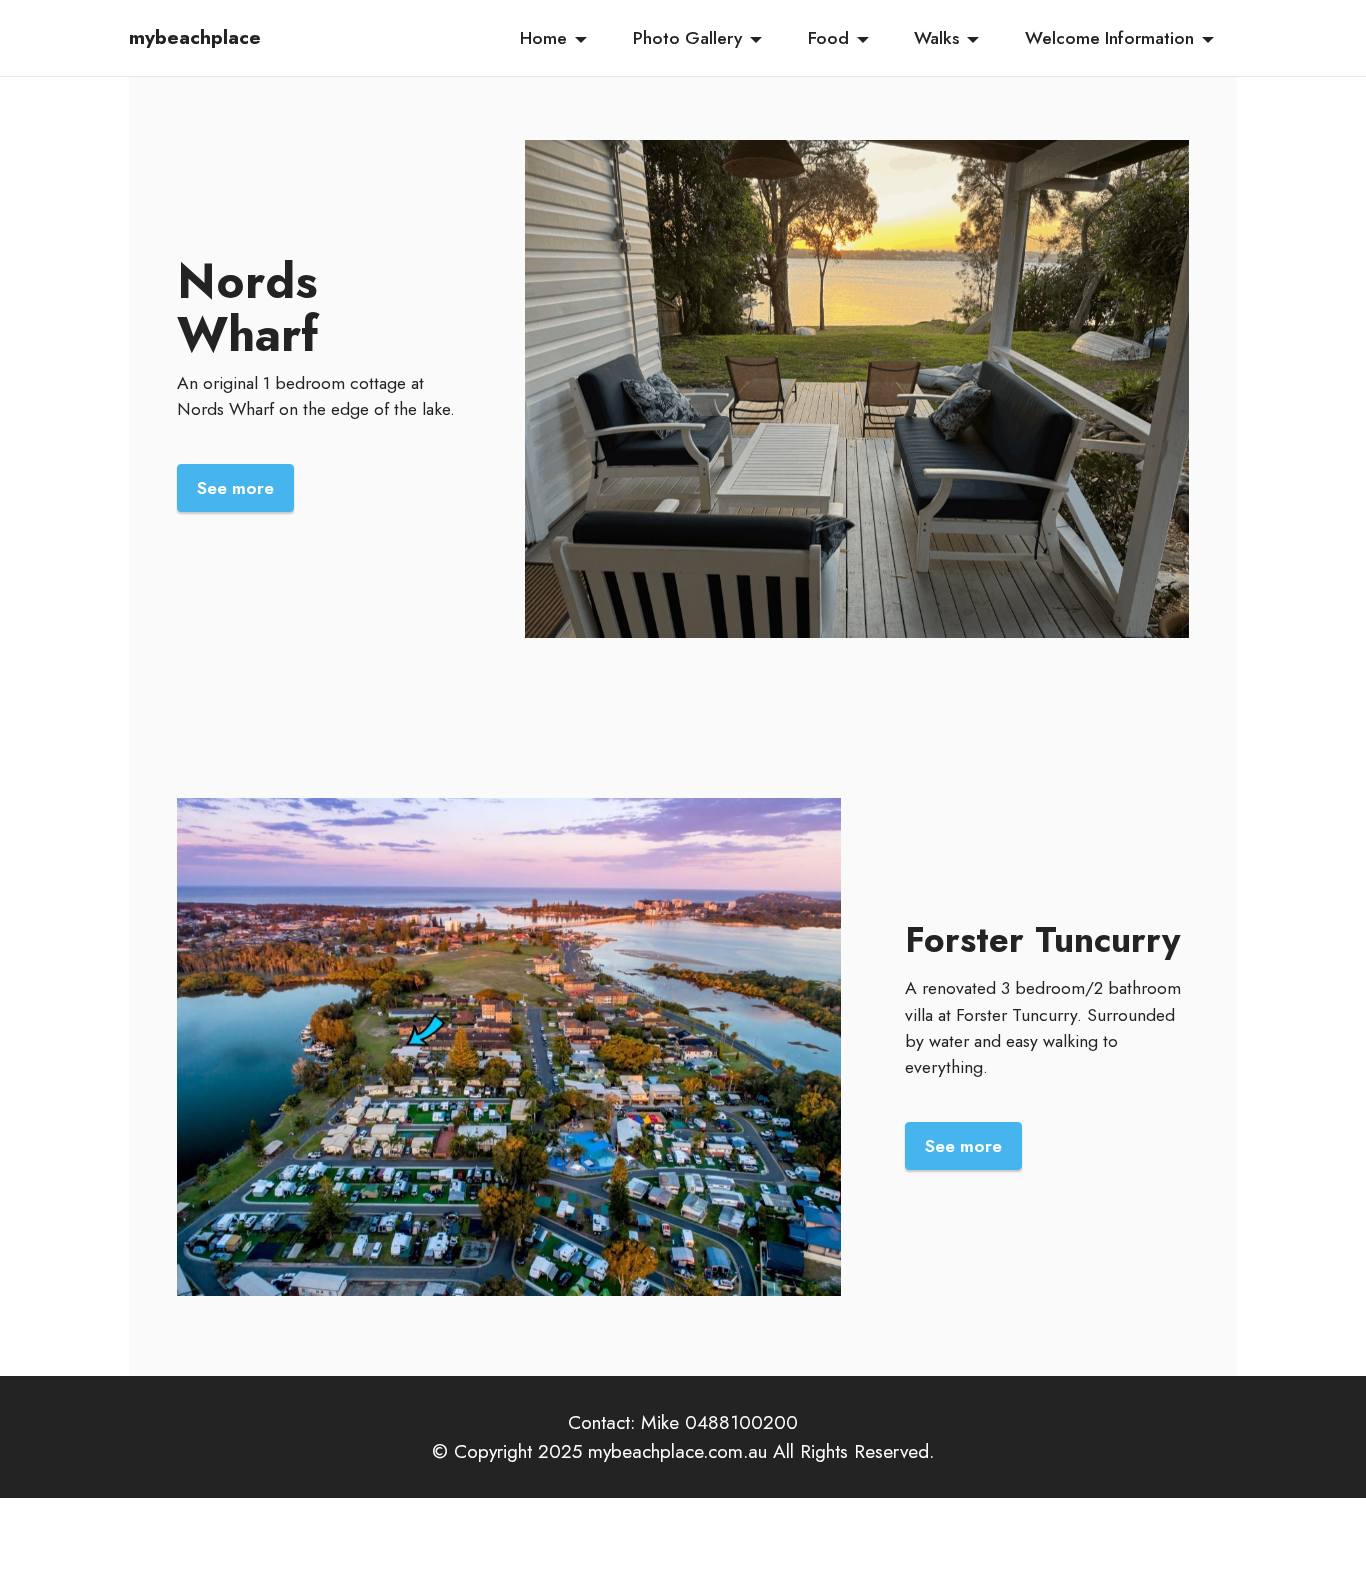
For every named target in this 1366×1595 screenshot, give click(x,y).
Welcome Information (1109, 38)
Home (543, 38)
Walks (936, 38)
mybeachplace (195, 37)
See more (235, 488)
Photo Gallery (687, 38)
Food (828, 38)
